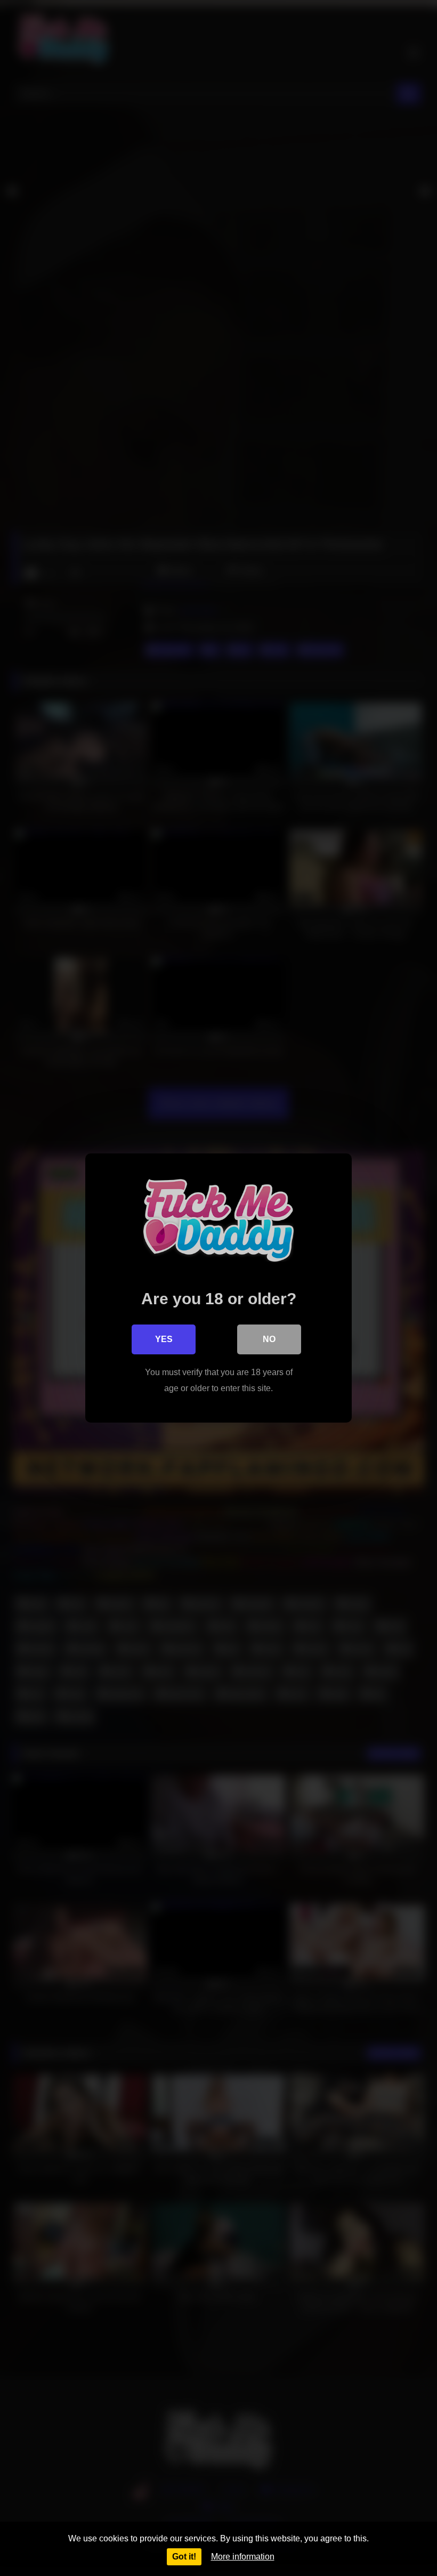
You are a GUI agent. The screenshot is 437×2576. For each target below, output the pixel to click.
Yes (164, 1339)
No (269, 1339)
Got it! (184, 2557)
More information (243, 2557)
